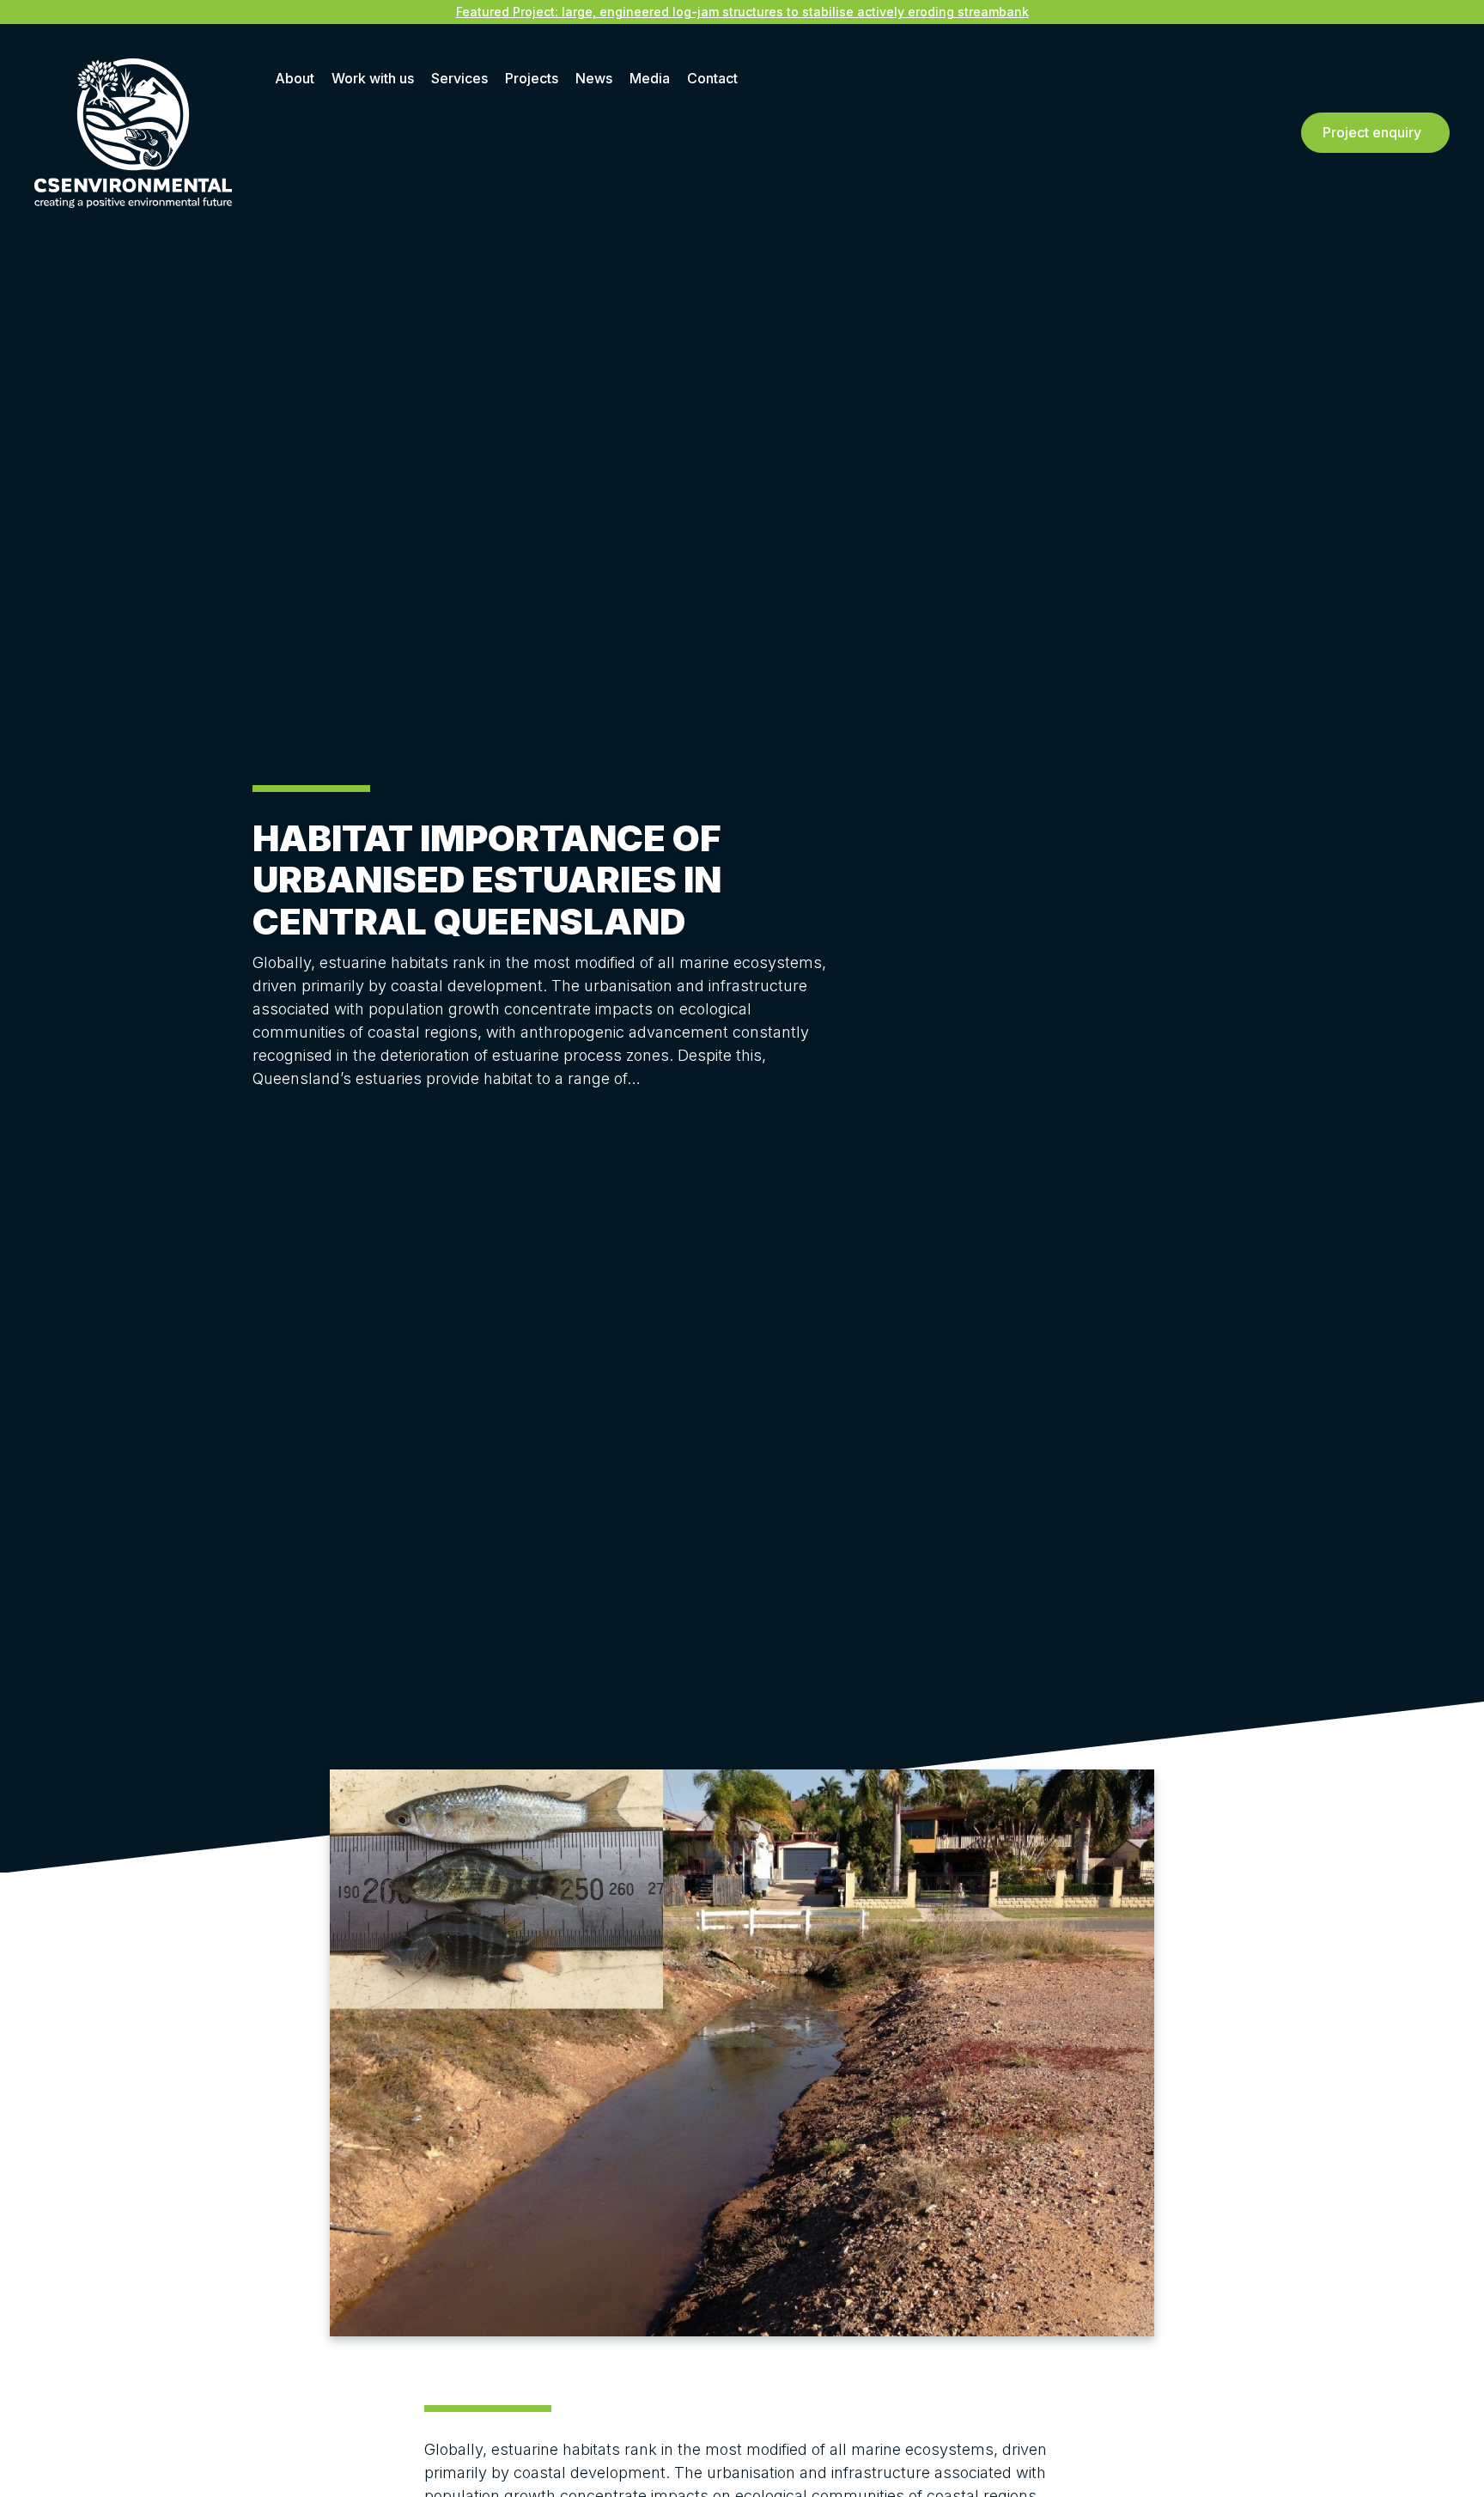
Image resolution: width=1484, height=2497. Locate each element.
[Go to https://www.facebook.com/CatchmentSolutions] (1471, 1015)
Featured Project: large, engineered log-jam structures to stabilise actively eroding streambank (742, 12)
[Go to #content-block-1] (265, 1123)
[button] (1375, 133)
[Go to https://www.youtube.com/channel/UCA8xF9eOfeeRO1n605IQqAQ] (1471, 1051)
